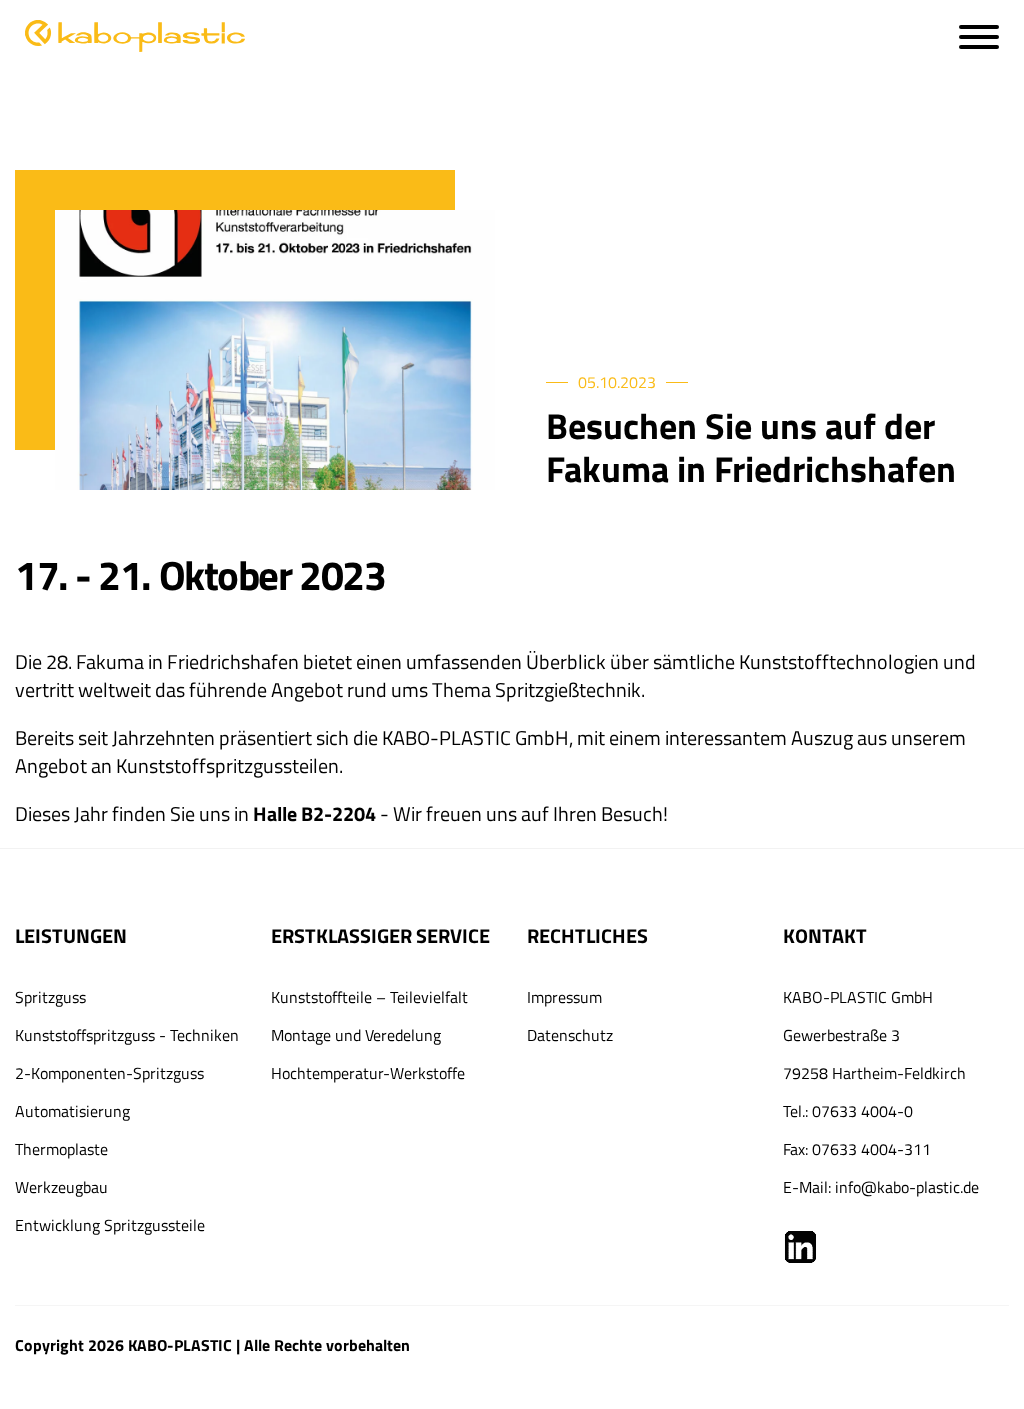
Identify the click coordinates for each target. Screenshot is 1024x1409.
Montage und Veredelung (356, 1035)
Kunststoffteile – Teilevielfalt (369, 997)
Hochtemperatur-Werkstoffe (368, 1073)
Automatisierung (72, 1111)
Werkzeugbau (61, 1187)
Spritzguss (50, 997)
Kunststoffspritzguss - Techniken (127, 1035)
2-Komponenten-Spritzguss (109, 1073)
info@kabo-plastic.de (907, 1187)
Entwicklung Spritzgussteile (110, 1225)
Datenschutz (570, 1035)
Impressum (564, 997)
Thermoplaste (61, 1149)
